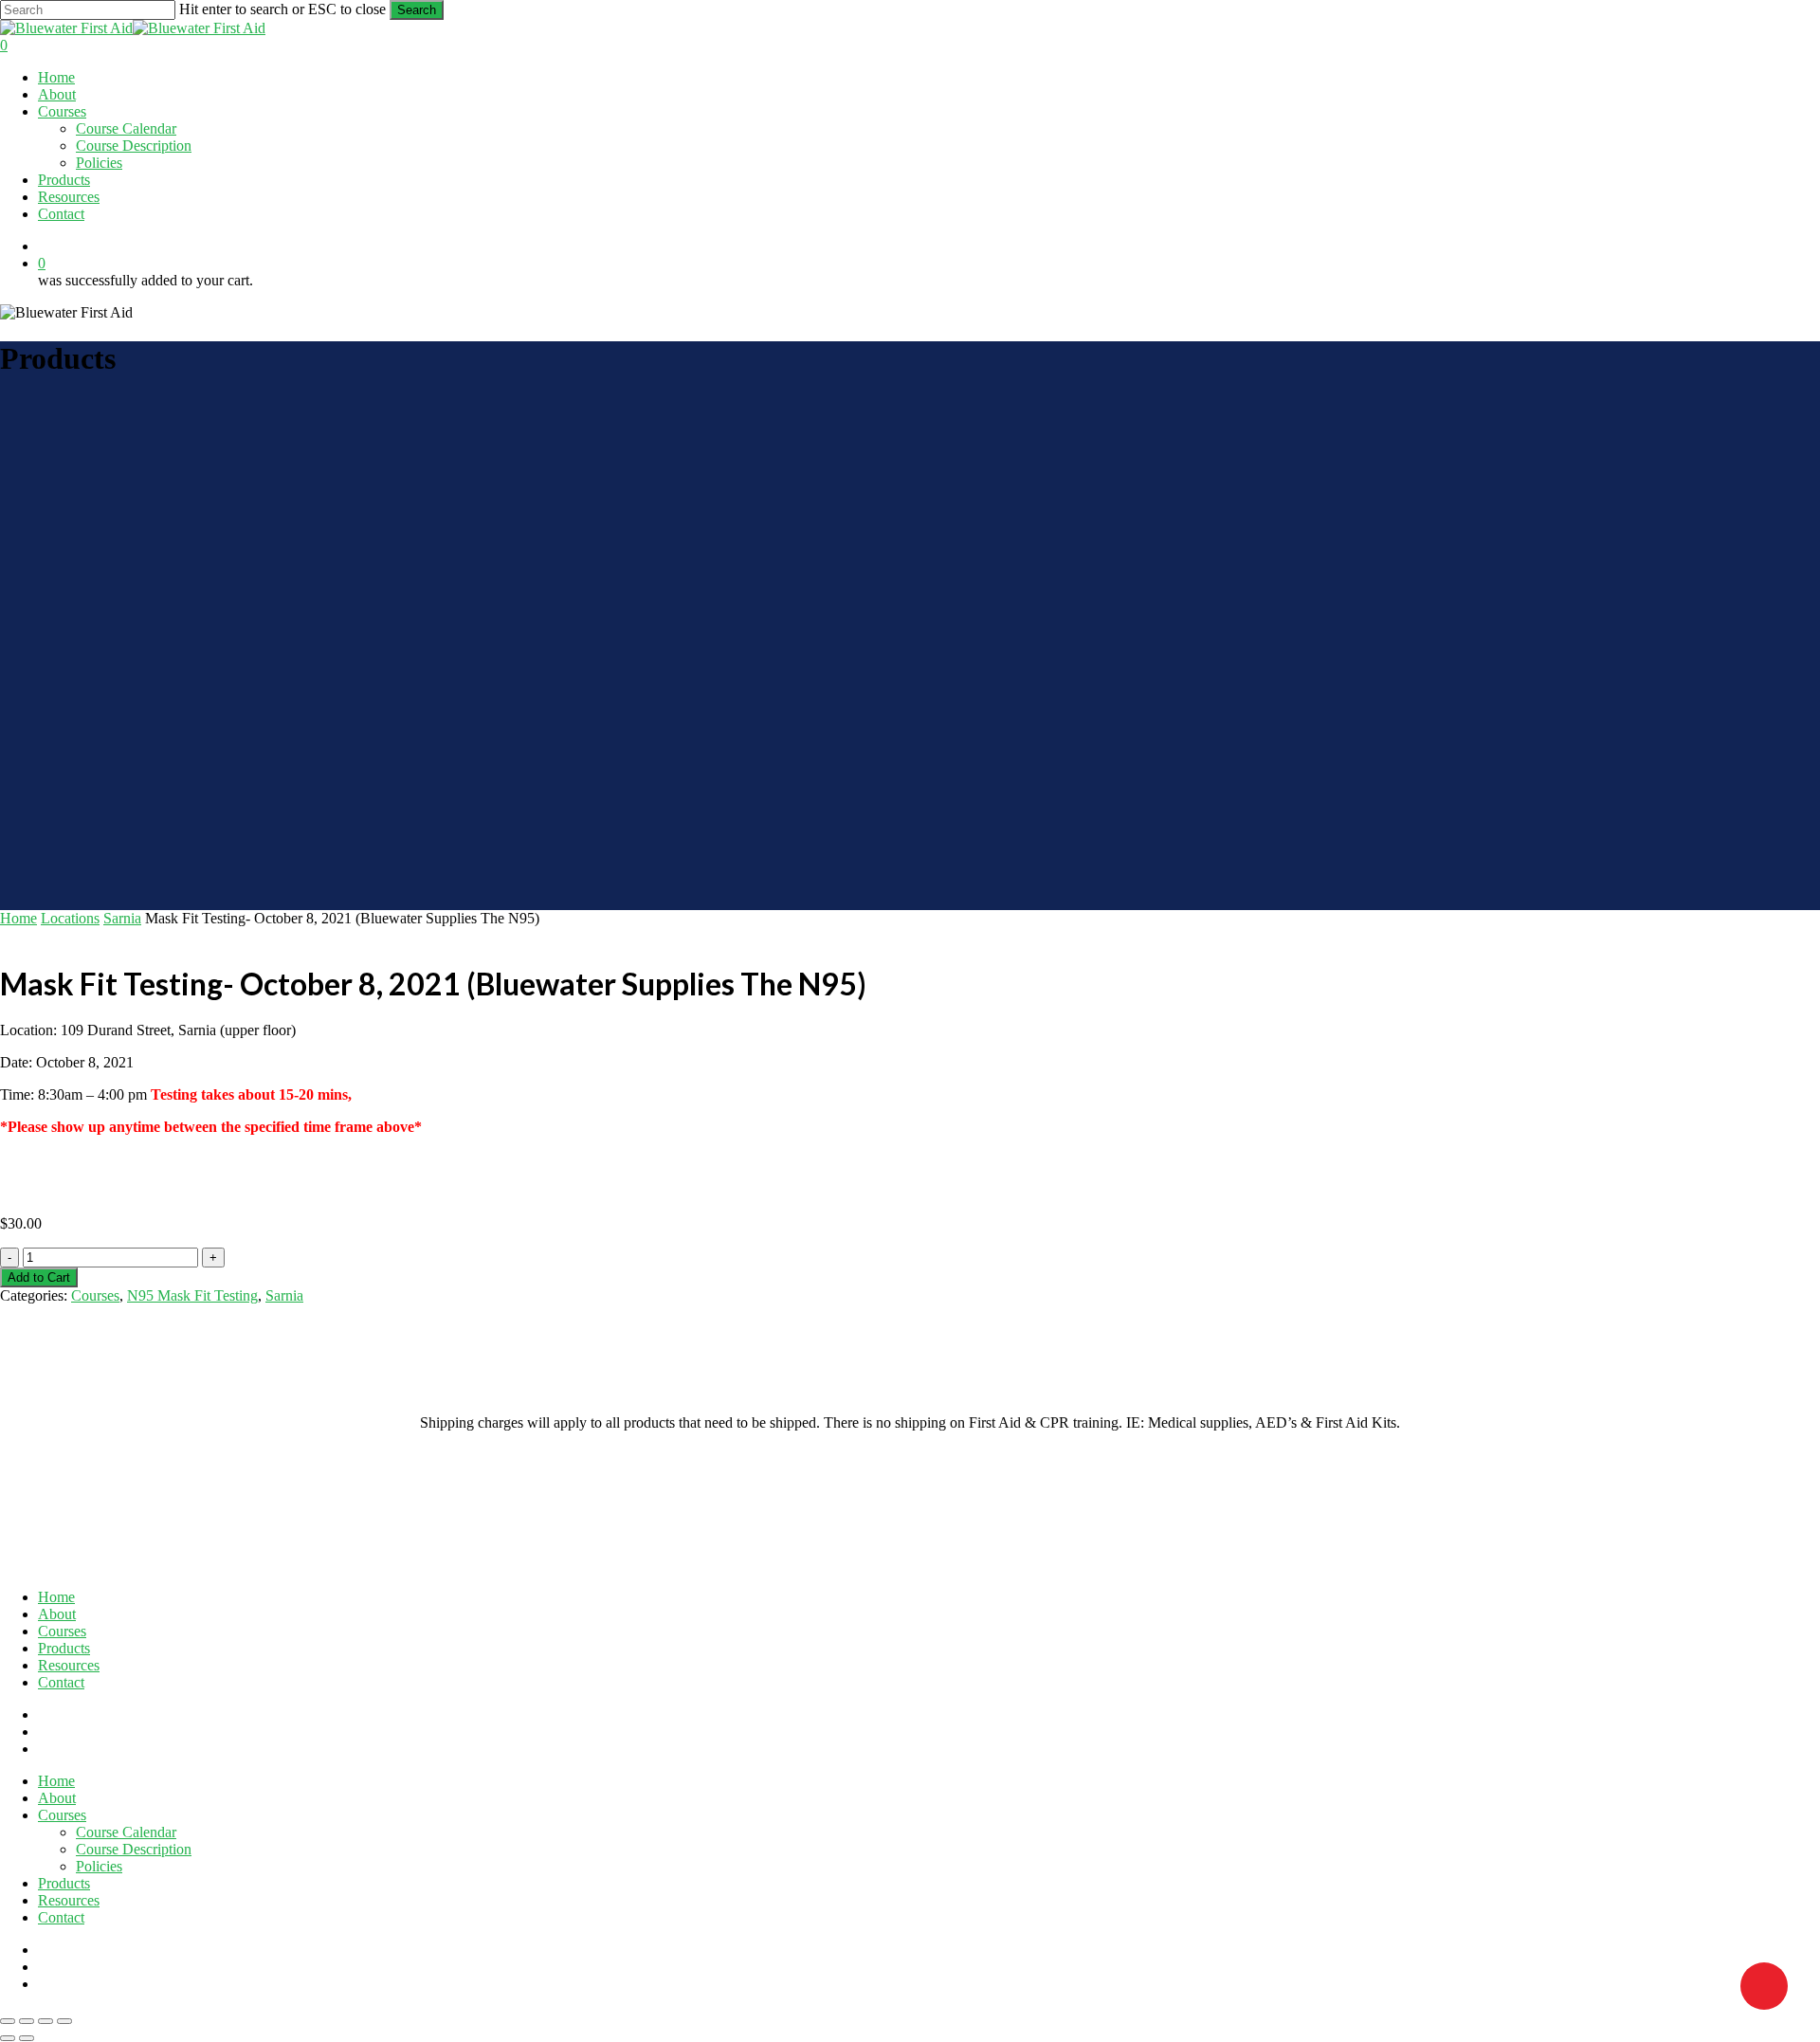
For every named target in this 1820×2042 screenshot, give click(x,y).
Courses (95, 1295)
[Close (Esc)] (64, 2021)
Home (18, 918)
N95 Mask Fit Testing (192, 1295)
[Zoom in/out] (8, 2021)
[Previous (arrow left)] (8, 2038)
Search (417, 10)
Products (64, 1648)
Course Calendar (126, 1832)
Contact (61, 1682)
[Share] (45, 2021)
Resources (69, 1665)
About (57, 1614)
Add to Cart (39, 1277)
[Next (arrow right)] (27, 2038)
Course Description (134, 1849)
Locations (70, 918)
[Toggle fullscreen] (27, 2021)
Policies (99, 1866)
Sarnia (122, 918)
